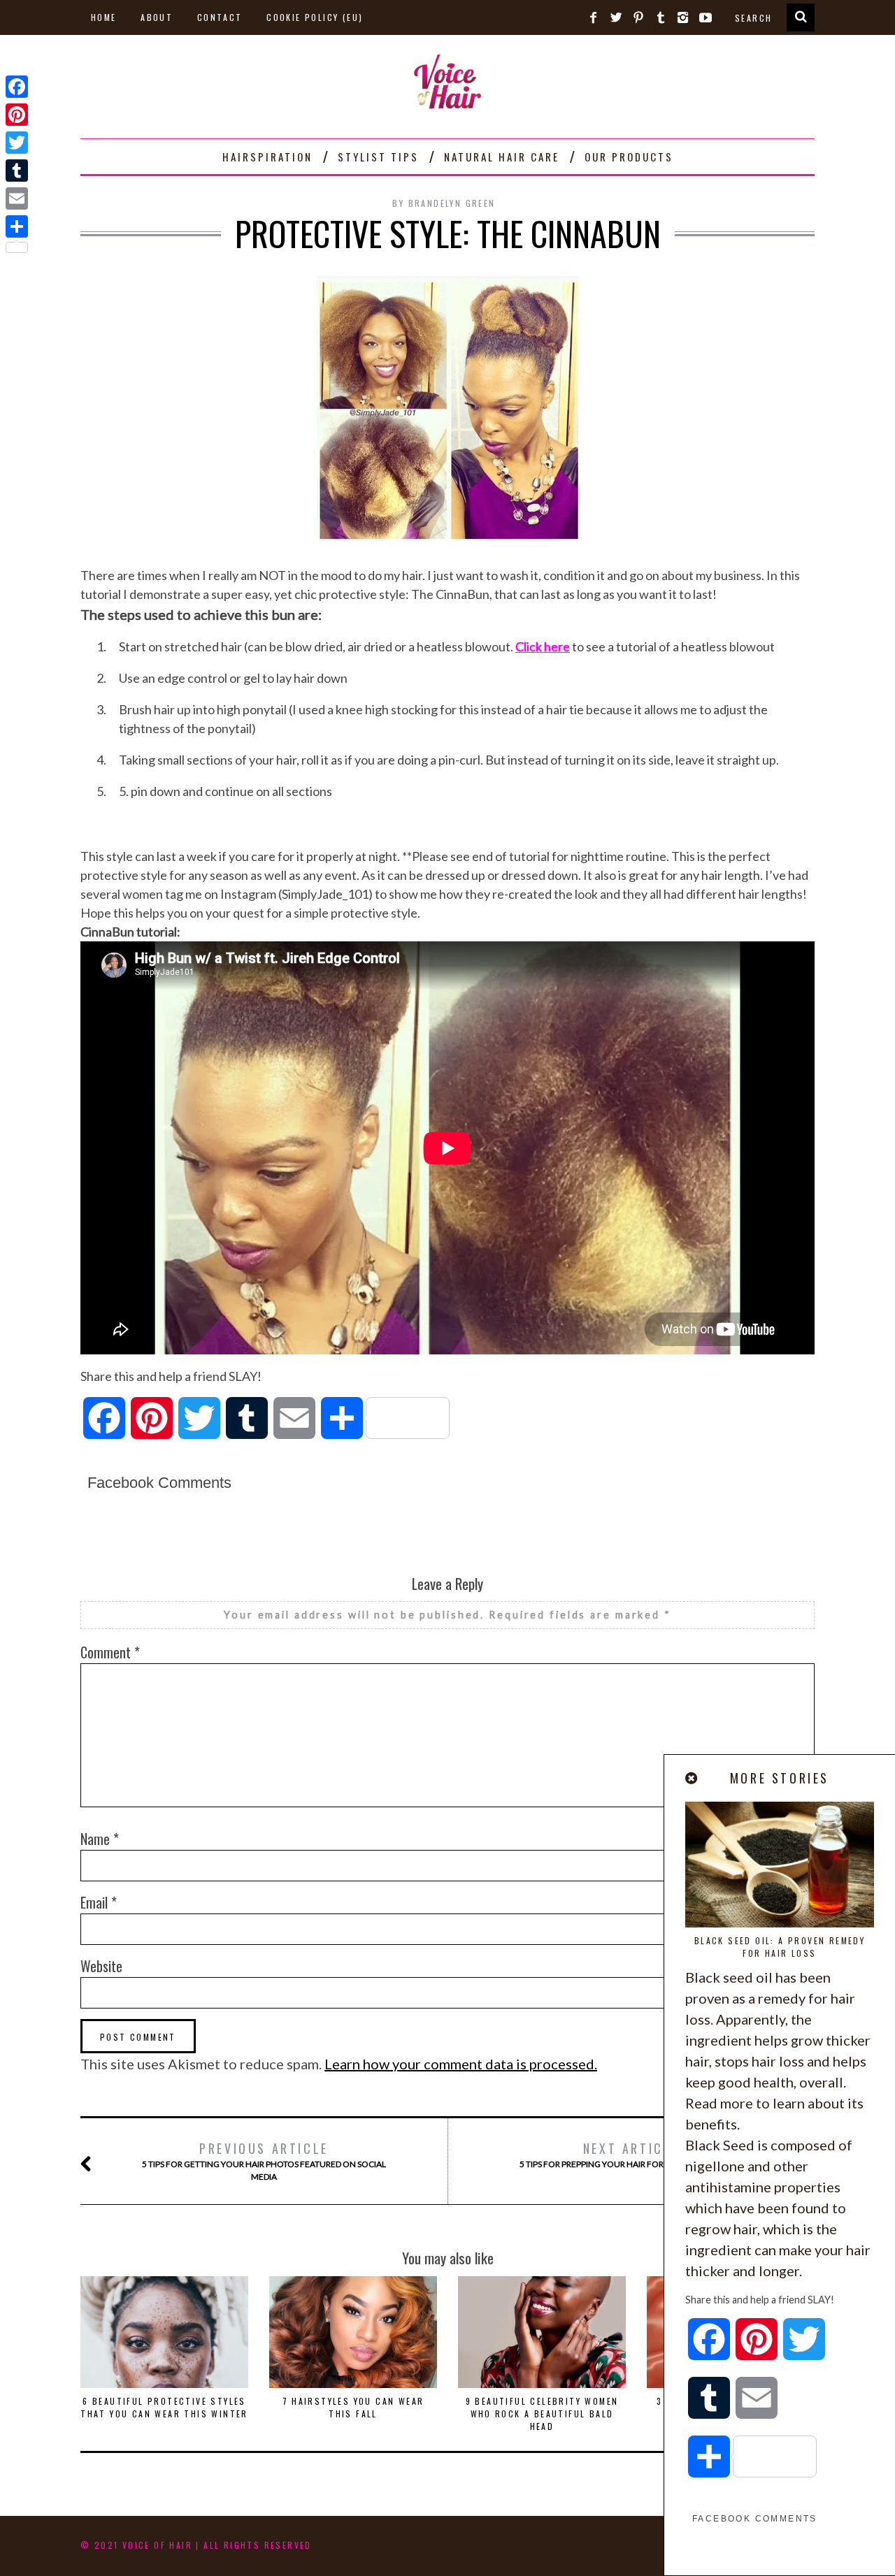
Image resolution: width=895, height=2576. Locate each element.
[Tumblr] (17, 171)
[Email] (17, 198)
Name (100, 1839)
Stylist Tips (378, 157)
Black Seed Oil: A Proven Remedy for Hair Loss (780, 1947)
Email (99, 1902)
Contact (220, 17)
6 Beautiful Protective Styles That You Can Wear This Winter (164, 2407)
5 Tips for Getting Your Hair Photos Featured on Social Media (264, 2161)
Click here (543, 646)
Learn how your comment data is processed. (461, 2064)
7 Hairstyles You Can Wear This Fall (353, 2407)
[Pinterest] (17, 115)
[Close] (692, 1778)
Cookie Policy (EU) (315, 17)
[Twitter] (17, 143)
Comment (110, 1652)
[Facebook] (17, 87)
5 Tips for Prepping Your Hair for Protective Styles (631, 2154)
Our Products (629, 157)
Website (101, 1966)
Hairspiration (267, 157)
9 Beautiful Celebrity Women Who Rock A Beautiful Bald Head (542, 2414)
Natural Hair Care (502, 157)
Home (104, 17)
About (157, 17)
